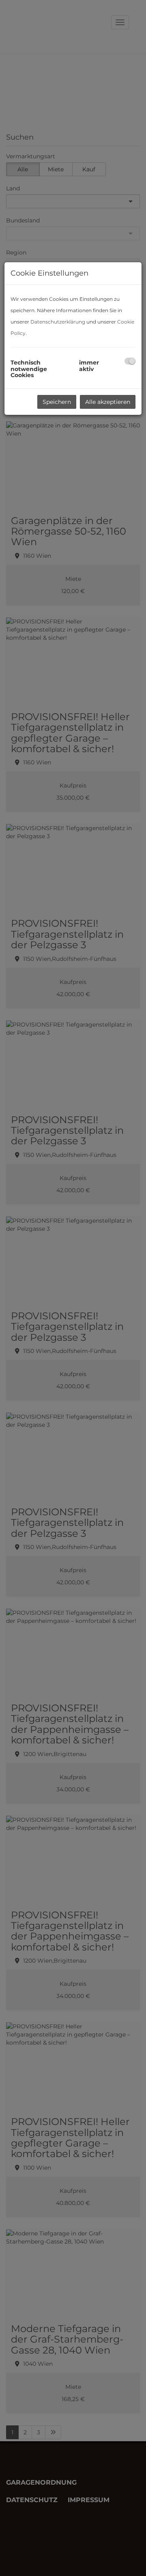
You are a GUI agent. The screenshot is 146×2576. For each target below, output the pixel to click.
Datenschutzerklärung (58, 322)
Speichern (57, 402)
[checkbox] (130, 361)
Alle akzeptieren (108, 402)
